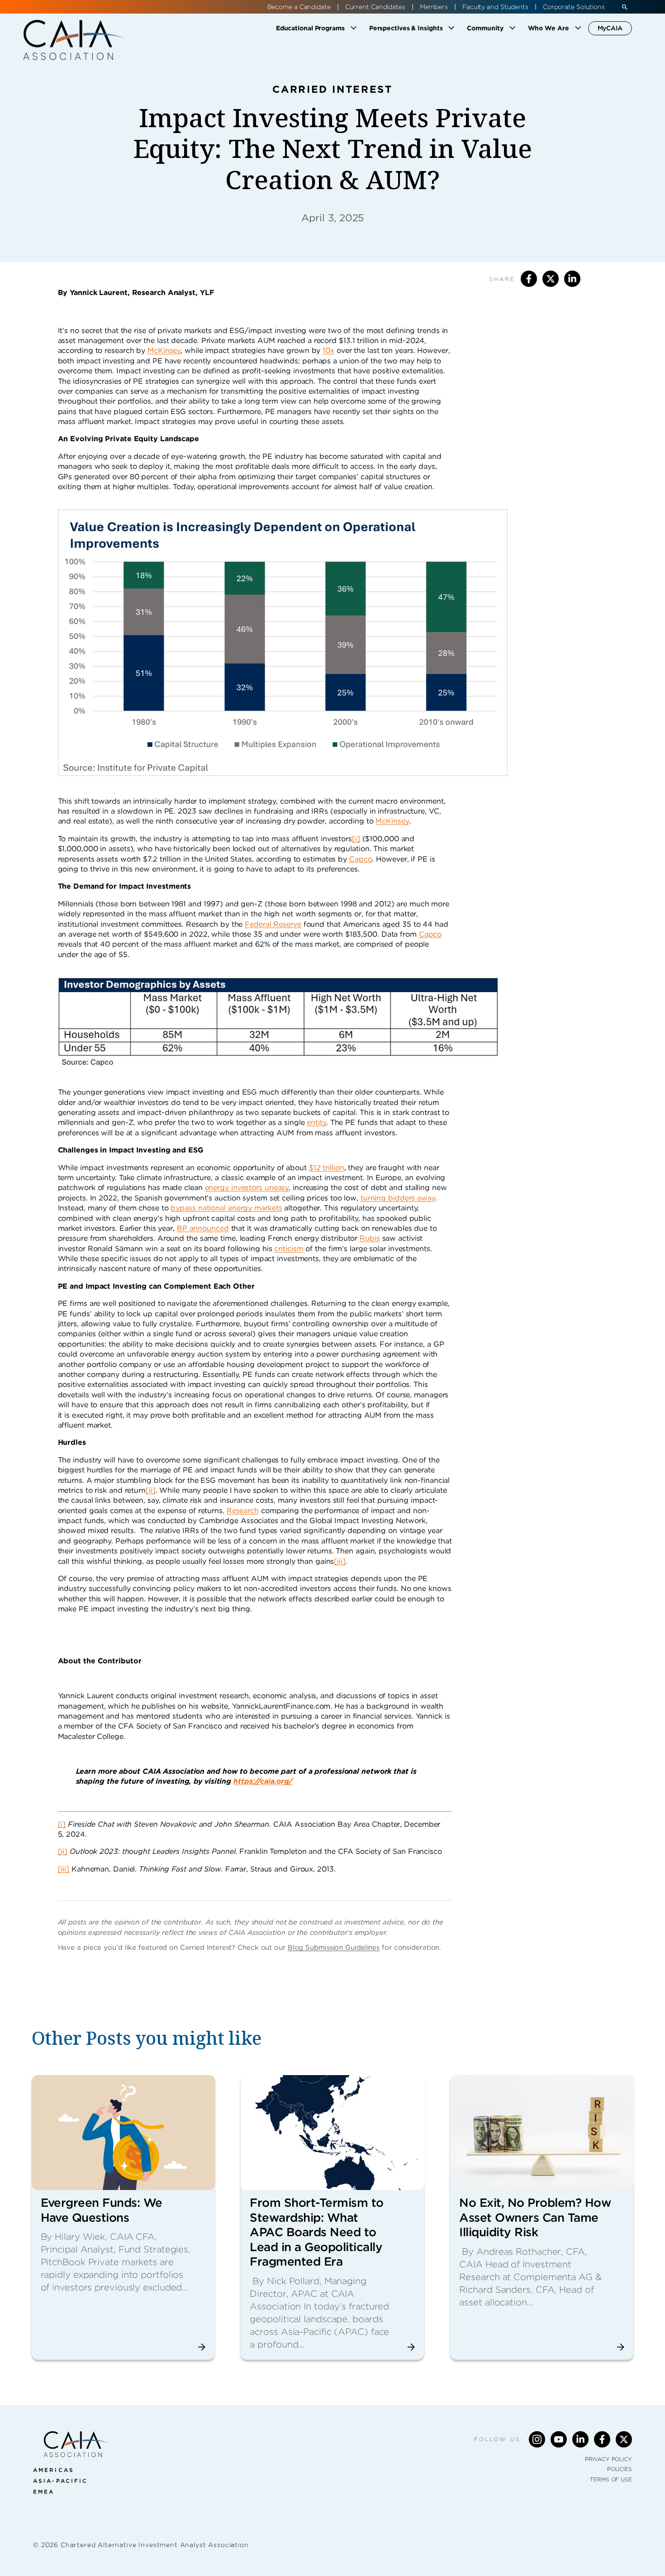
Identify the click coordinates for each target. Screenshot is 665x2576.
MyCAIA (610, 28)
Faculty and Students (495, 7)
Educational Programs (310, 28)
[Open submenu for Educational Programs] (354, 28)
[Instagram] (537, 2439)
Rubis (370, 1238)
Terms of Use (611, 2479)
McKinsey (164, 350)
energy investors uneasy (247, 1188)
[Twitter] (624, 2439)
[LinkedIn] (580, 2439)
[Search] (625, 7)
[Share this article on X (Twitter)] (551, 279)
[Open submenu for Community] (513, 28)
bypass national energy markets (226, 1208)
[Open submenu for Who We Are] (578, 28)
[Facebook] (602, 2439)
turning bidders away (398, 1198)
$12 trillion (327, 1168)
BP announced (203, 1228)
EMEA (44, 2492)
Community (485, 28)
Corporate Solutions (574, 7)
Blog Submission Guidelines (334, 1947)
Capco (361, 859)
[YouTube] (559, 2439)
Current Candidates (375, 7)
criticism (289, 1249)
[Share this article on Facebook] (529, 279)
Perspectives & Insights (406, 28)
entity (316, 1122)
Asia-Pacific (60, 2481)
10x (328, 350)
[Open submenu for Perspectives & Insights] (451, 28)
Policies (620, 2469)
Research (243, 1511)
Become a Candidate (299, 7)
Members (434, 7)
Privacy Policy (608, 2459)
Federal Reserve (273, 924)
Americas (54, 2470)
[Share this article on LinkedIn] (572, 279)
